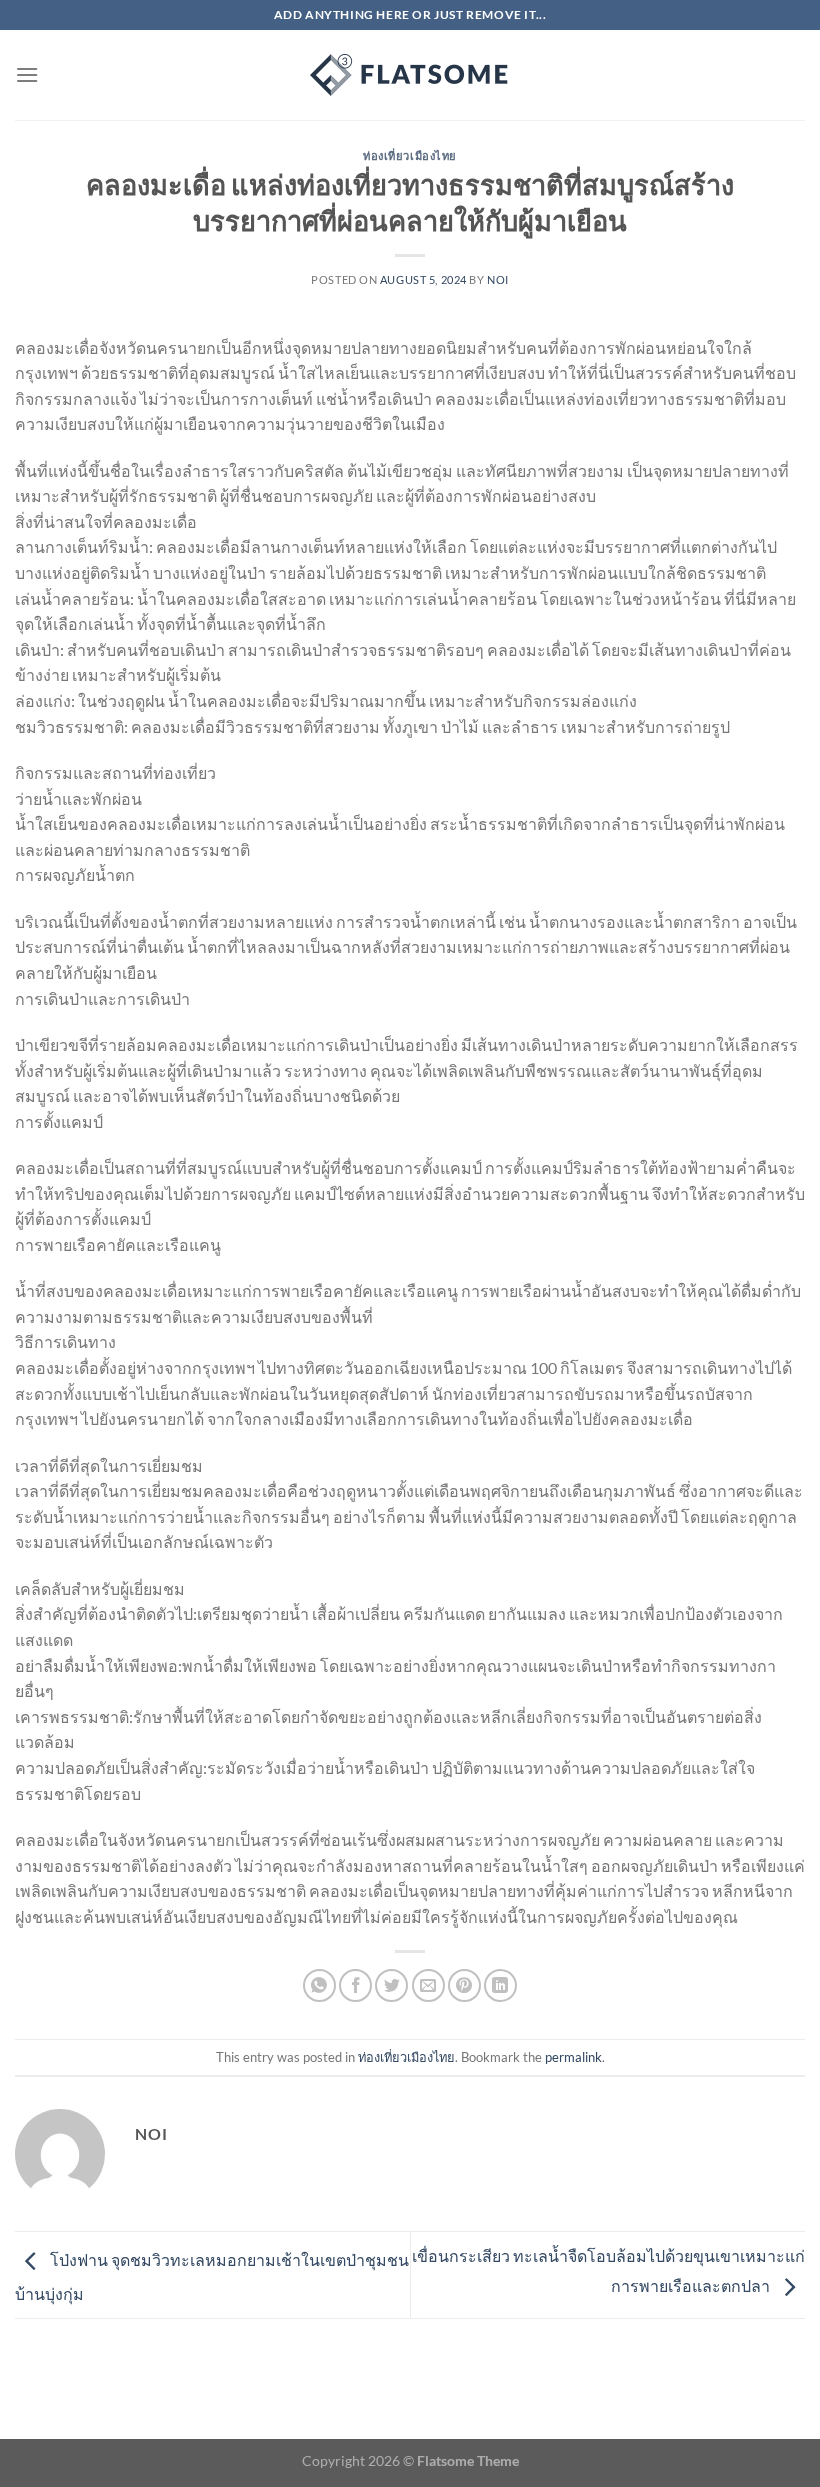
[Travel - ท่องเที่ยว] (410, 75)
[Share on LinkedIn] (500, 1985)
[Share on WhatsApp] (319, 1985)
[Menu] (27, 74)
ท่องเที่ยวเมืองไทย (410, 155)
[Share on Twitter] (391, 1985)
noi (498, 279)
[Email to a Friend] (428, 1985)
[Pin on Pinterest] (464, 1985)
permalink (573, 2057)
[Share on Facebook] (355, 1985)
